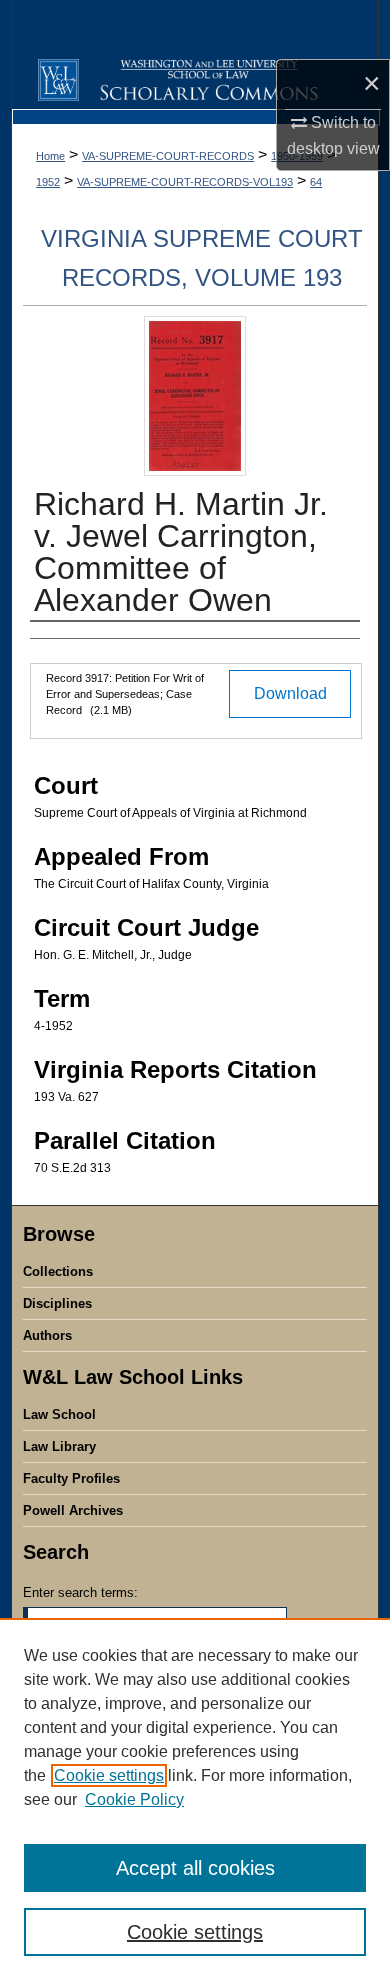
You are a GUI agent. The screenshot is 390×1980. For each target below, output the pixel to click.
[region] (195, 1799)
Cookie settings (109, 1775)
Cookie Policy (134, 1799)
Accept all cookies (195, 1868)
